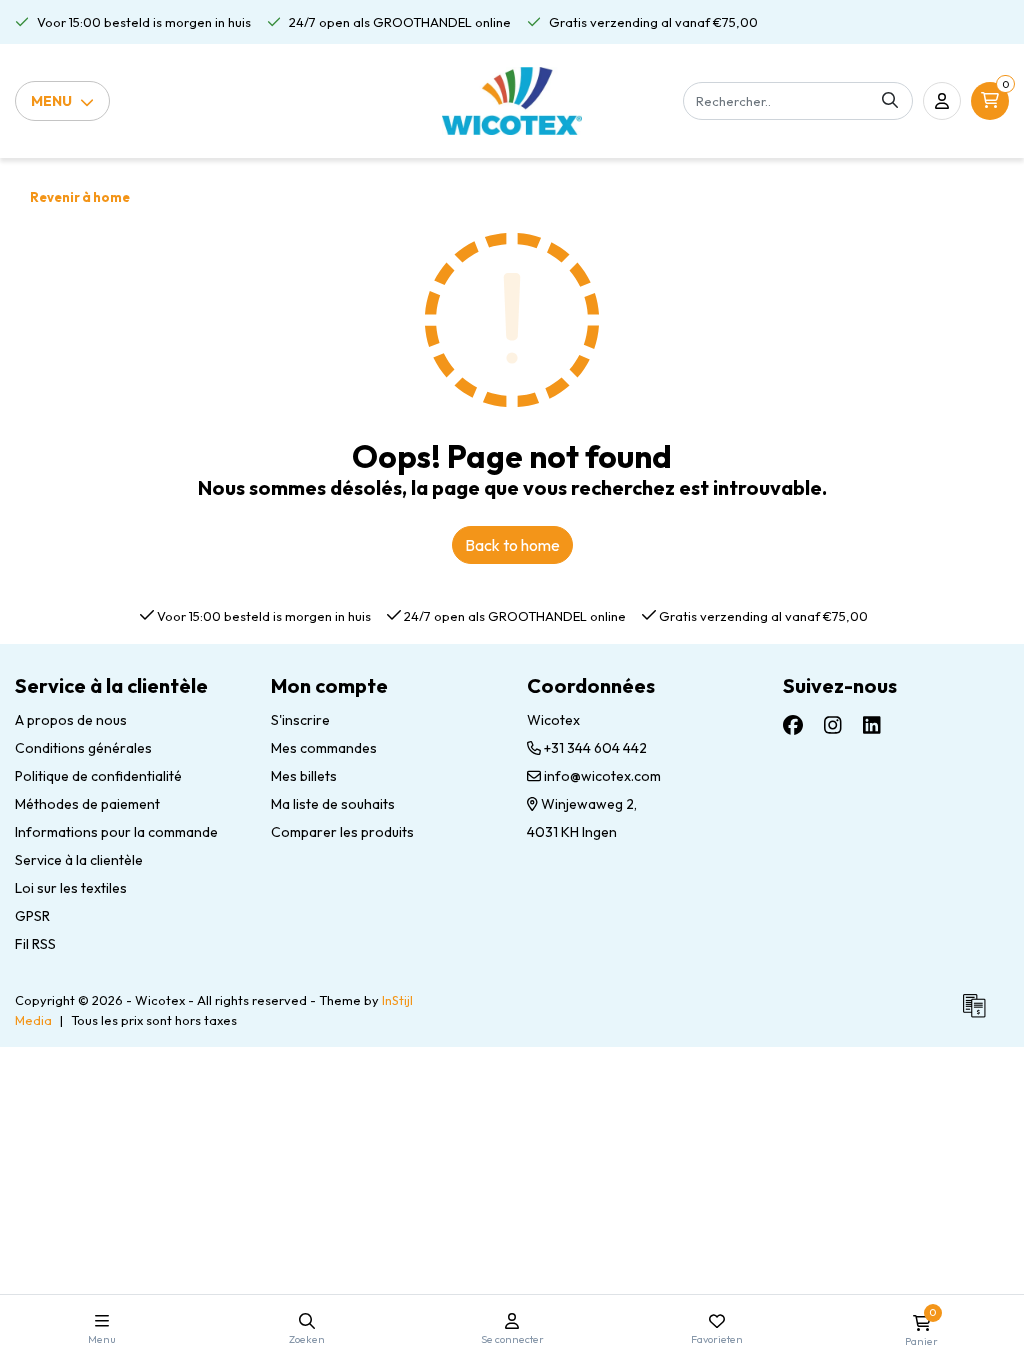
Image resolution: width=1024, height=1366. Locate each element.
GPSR (32, 916)
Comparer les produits (342, 832)
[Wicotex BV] (512, 101)
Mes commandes (324, 748)
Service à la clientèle (79, 860)
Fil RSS (35, 944)
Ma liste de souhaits (333, 804)
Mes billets (304, 776)
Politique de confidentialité (98, 776)
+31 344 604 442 (594, 748)
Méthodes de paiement (87, 804)
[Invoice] (979, 1014)
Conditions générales (83, 748)
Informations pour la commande (116, 832)
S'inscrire (300, 720)
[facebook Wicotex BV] (793, 725)
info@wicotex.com (602, 776)
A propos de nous (71, 720)
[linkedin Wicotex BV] (872, 725)
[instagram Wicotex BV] (833, 725)
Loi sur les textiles (71, 888)
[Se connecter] (942, 101)
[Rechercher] (890, 101)
